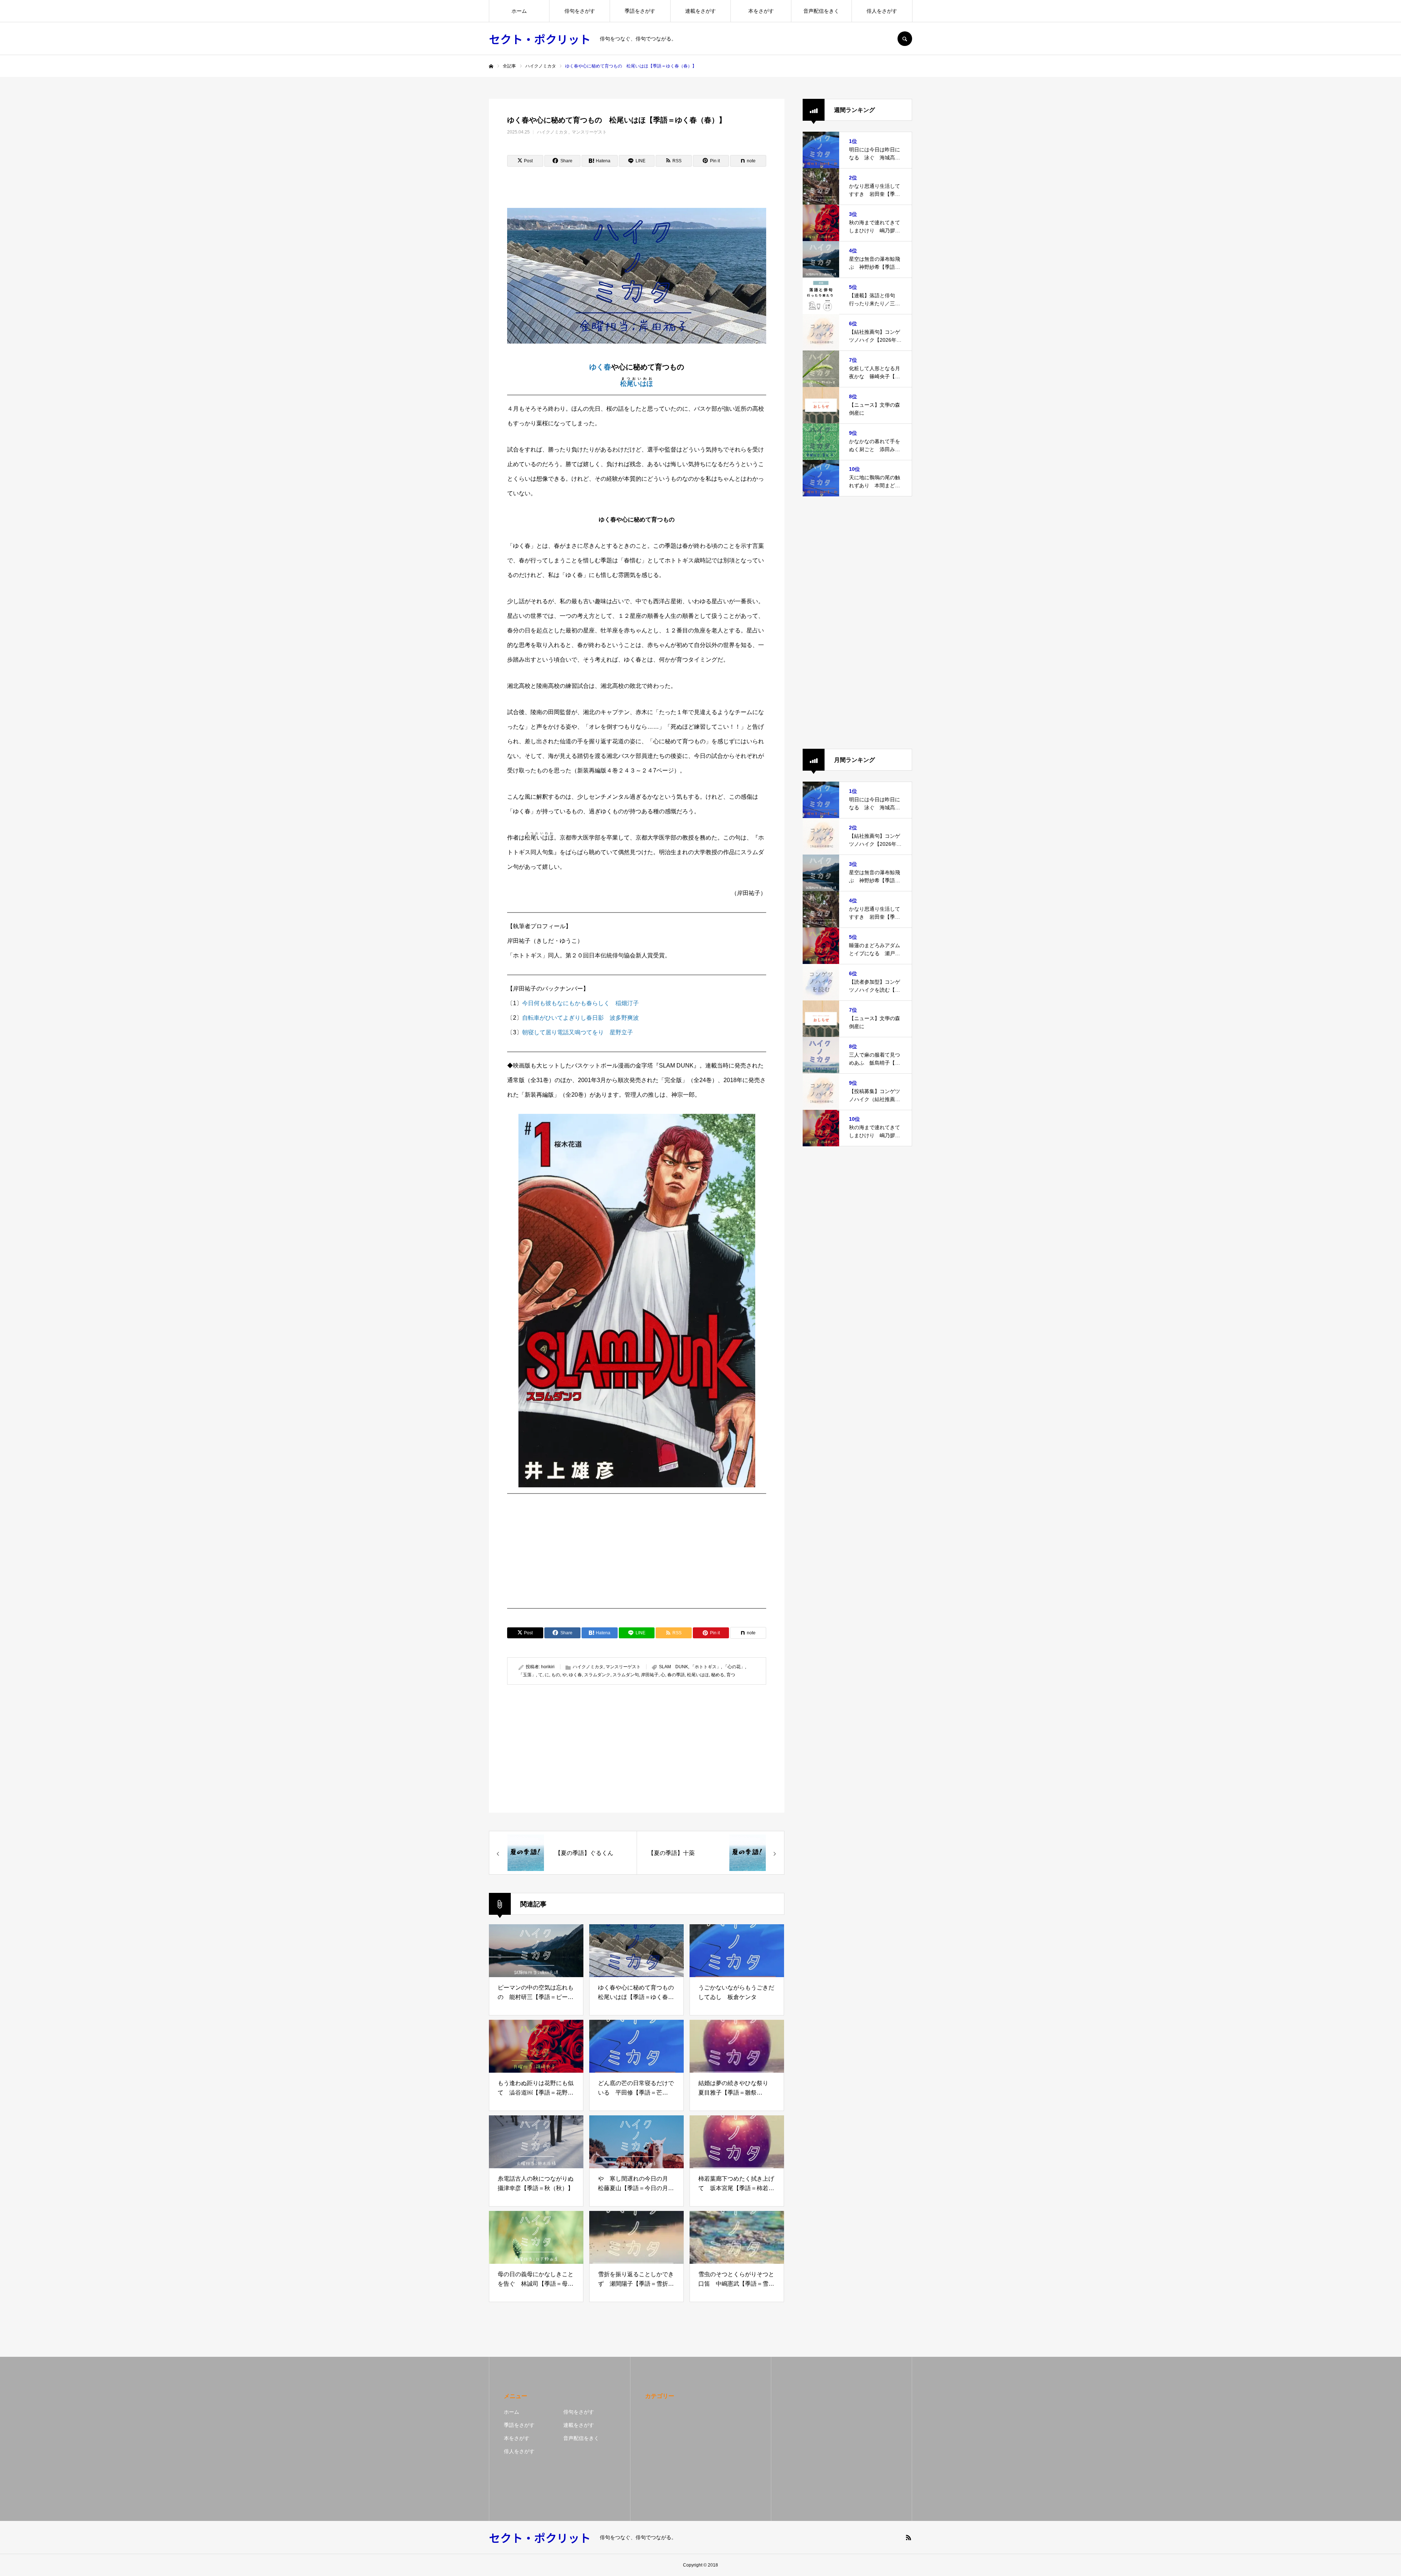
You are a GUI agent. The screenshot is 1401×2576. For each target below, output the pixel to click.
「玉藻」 (527, 1675)
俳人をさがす (882, 11)
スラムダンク (597, 1675)
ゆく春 (600, 367)
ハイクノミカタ (552, 132)
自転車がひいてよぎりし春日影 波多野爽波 (580, 1018)
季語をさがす (640, 11)
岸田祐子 (650, 1675)
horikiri (548, 1667)
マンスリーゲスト (589, 132)
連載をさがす (700, 11)
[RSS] (908, 2537)
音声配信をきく (821, 11)
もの (556, 1675)
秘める (718, 1675)
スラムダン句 (626, 1675)
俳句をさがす (580, 11)
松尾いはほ (637, 384)
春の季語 (676, 1675)
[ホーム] (491, 66)
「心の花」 (734, 1667)
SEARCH (905, 39)
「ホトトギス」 (706, 1667)
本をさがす (761, 11)
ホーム (519, 11)
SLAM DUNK (674, 1667)
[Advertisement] (637, 1551)
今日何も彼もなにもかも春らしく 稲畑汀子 (580, 1003)
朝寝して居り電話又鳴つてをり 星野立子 (578, 1032)
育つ (731, 1675)
